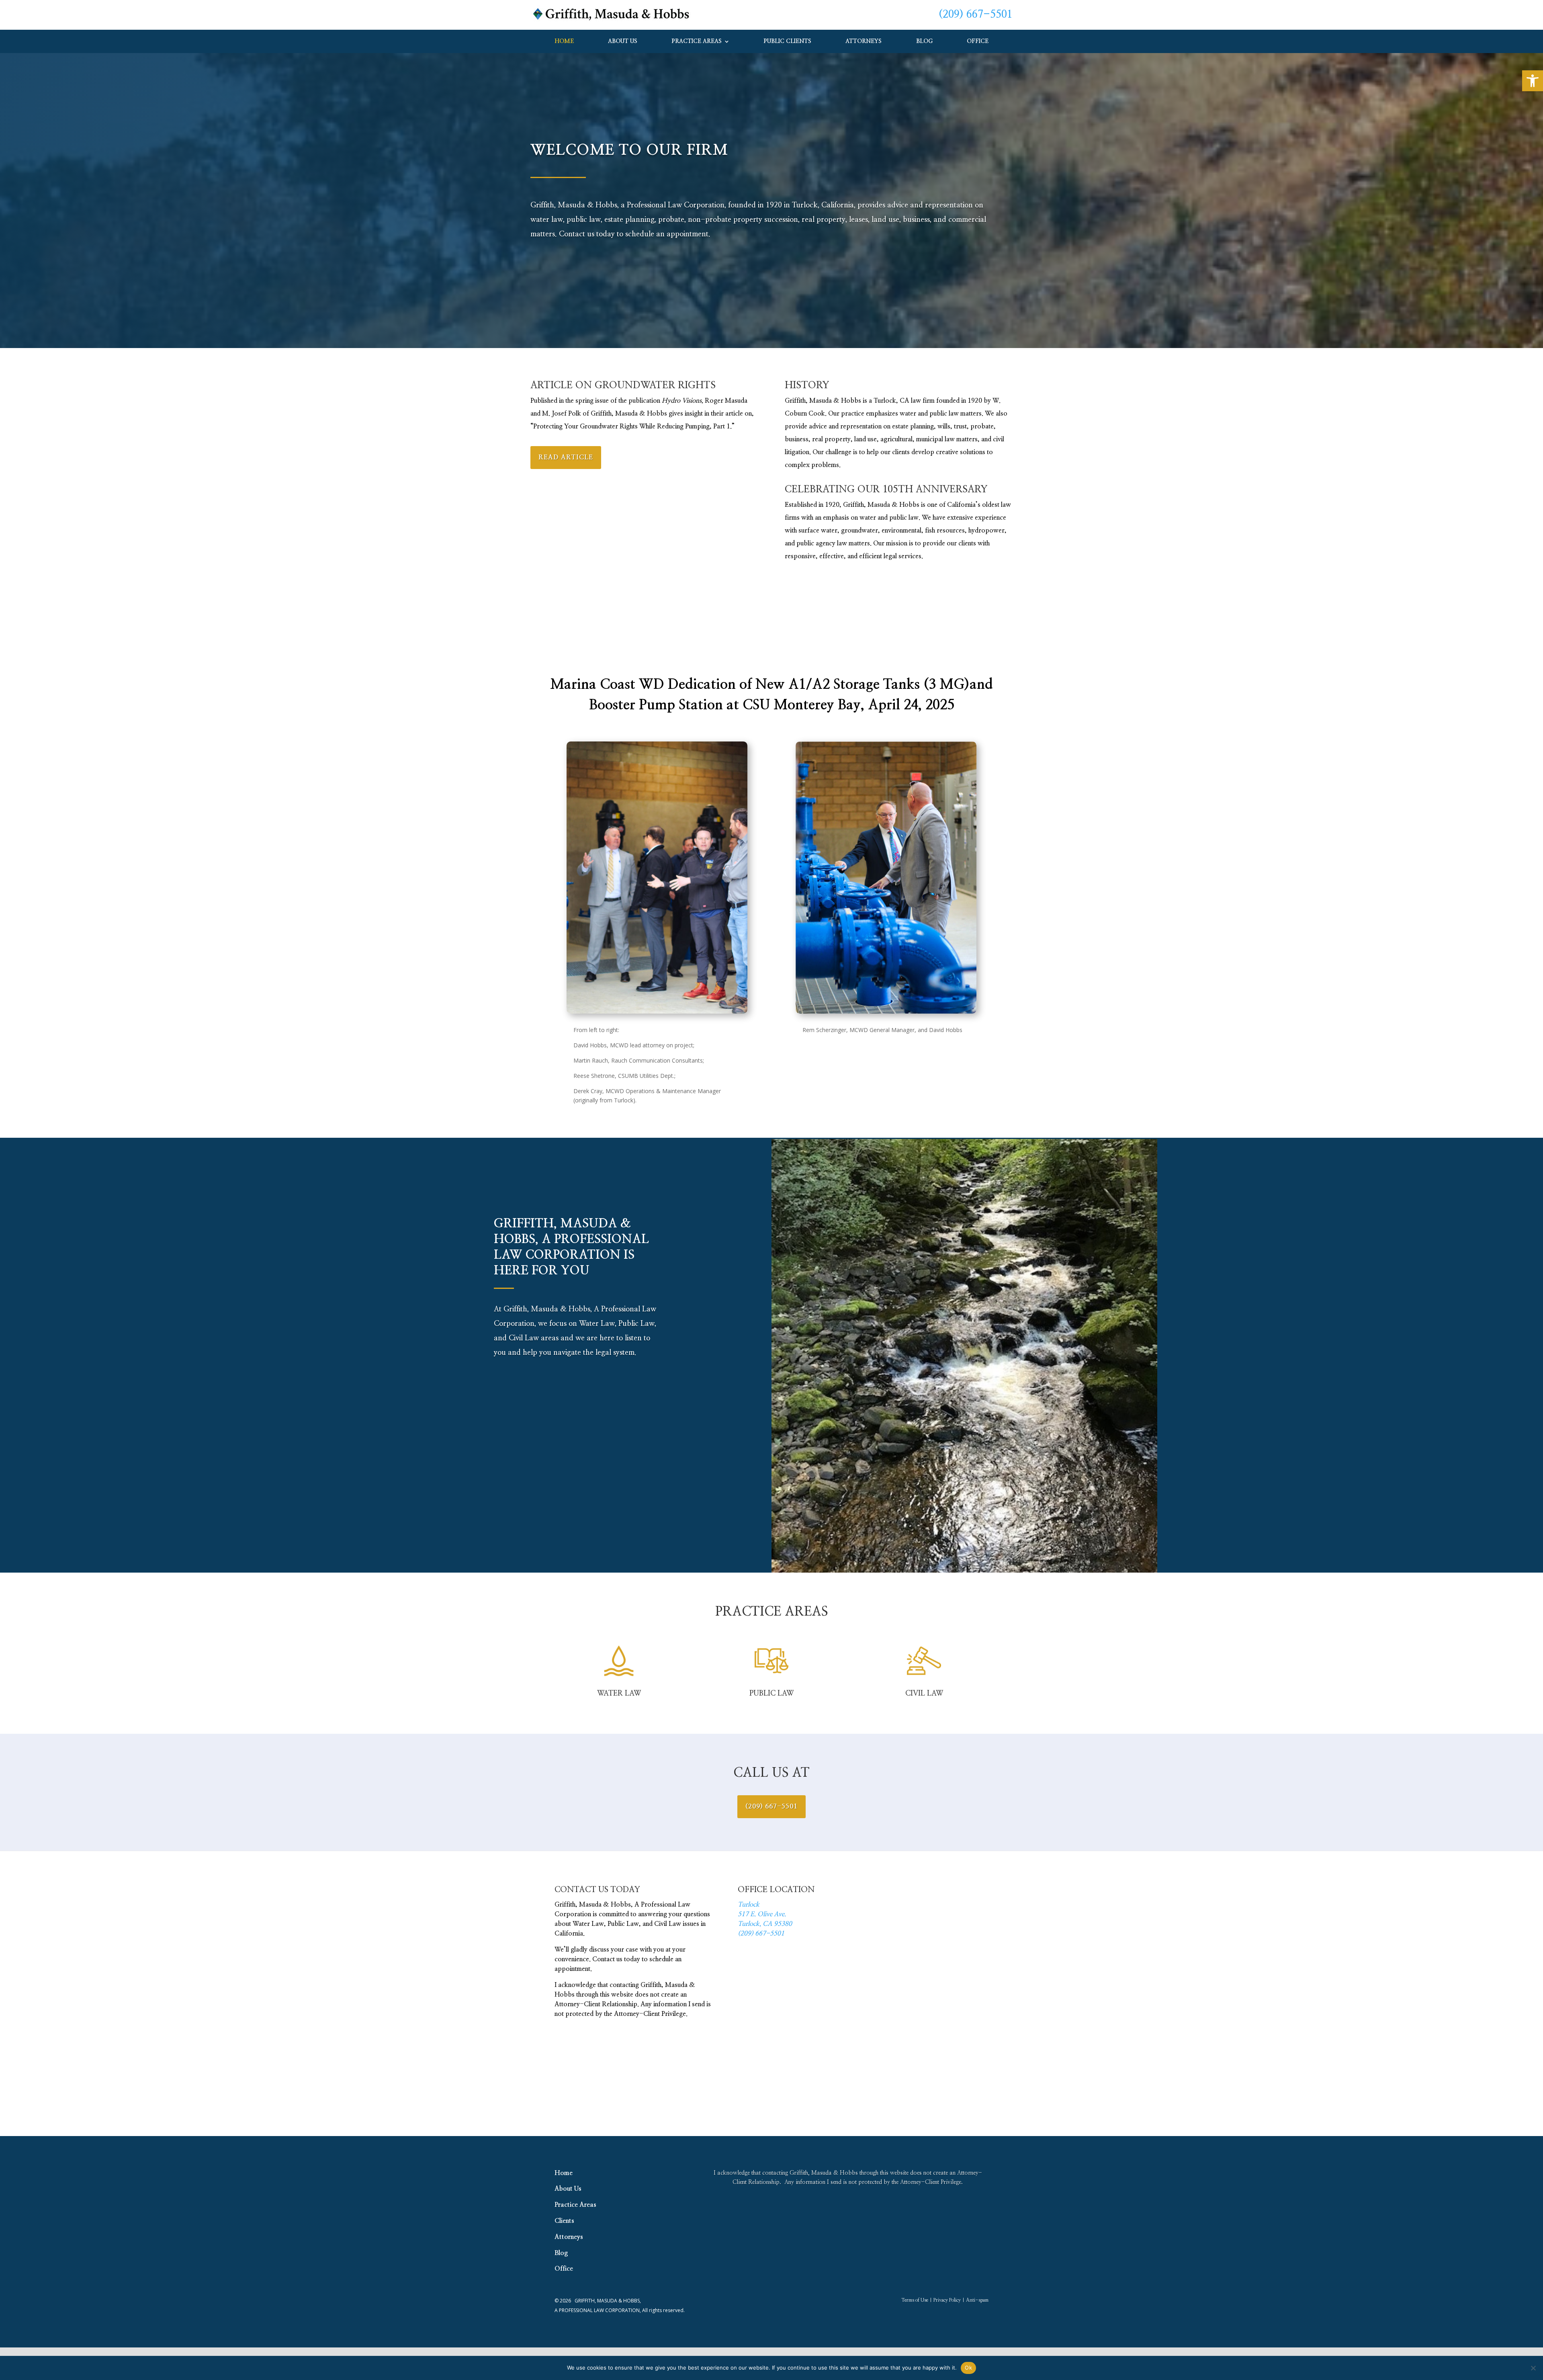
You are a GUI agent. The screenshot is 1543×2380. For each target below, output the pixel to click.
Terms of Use (915, 2300)
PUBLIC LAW (771, 1694)
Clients (564, 2221)
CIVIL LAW (924, 1694)
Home (564, 41)
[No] (1533, 2368)
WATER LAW (619, 1694)
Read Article (566, 457)
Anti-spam (977, 2300)
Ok (968, 2368)
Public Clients (788, 41)
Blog (924, 41)
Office (978, 41)
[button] (1533, 81)
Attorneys (864, 41)
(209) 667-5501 (976, 14)
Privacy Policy (947, 2300)
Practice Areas (697, 41)
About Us (623, 41)
